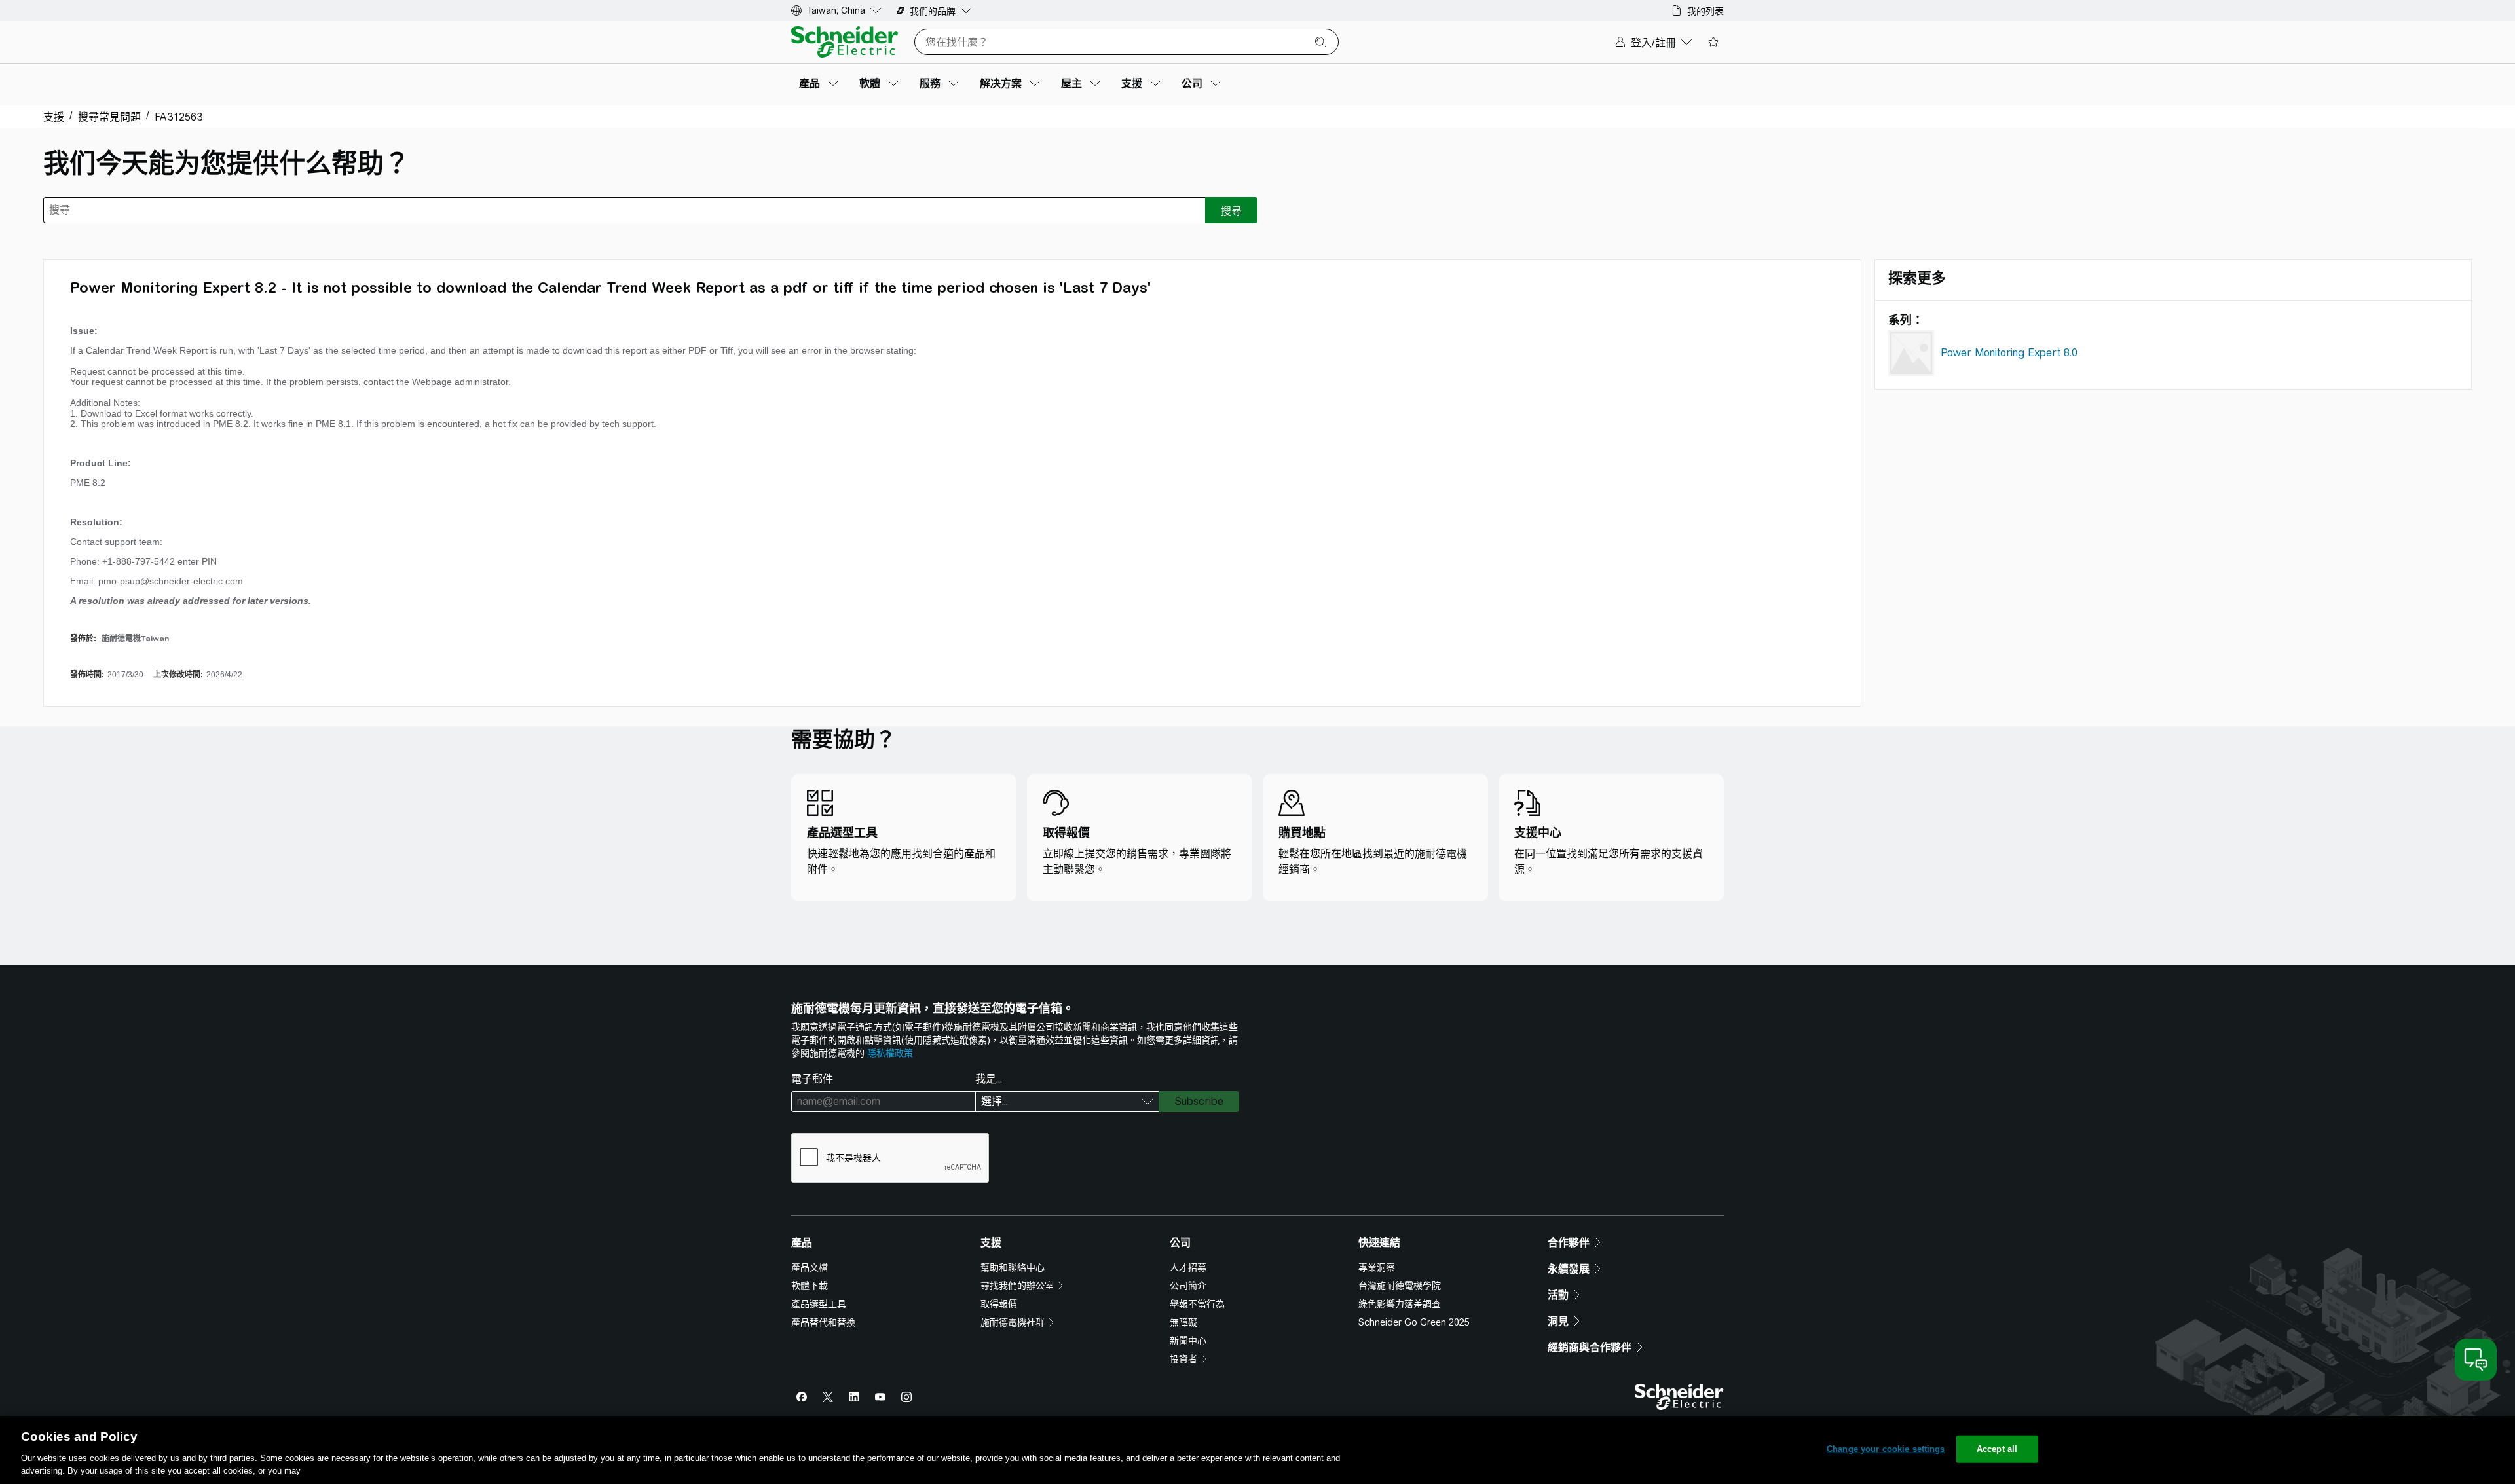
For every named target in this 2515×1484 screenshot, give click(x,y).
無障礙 (1183, 1322)
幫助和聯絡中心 (1013, 1267)
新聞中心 (1188, 1341)
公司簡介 (1188, 1286)
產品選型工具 (819, 1304)
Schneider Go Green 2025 (1414, 1322)
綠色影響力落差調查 (1400, 1304)
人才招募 (1188, 1267)
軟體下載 (810, 1286)
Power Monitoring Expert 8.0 (2009, 353)
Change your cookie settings (1886, 1449)
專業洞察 (1377, 1267)
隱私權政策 (890, 1053)
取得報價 (999, 1304)
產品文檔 (810, 1267)
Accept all (1997, 1449)
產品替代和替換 (823, 1322)
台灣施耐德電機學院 (1400, 1286)
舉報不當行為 (1197, 1304)
